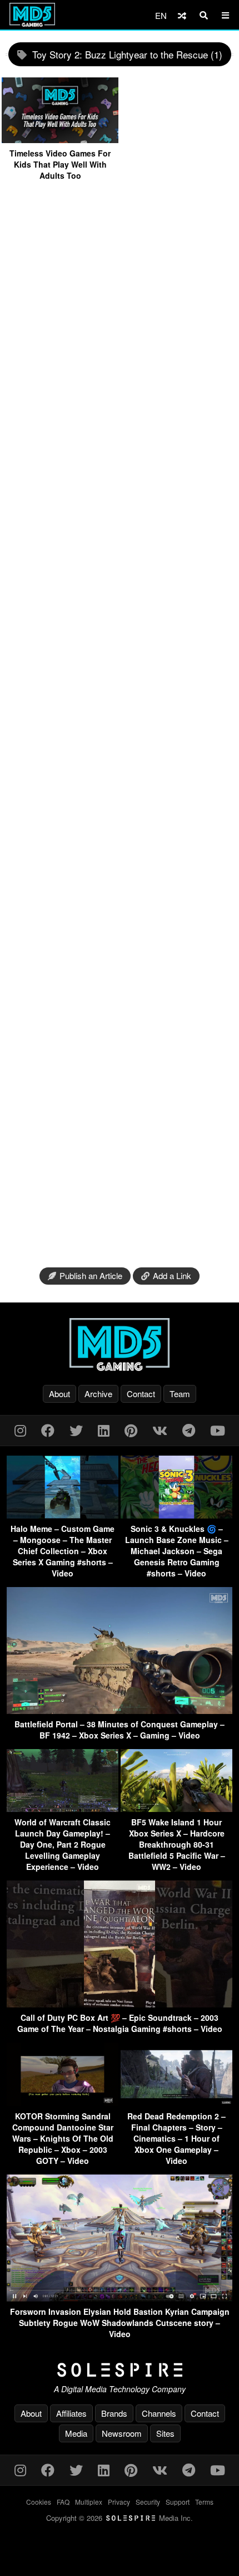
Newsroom (122, 2433)
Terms (204, 2502)
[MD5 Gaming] (120, 1344)
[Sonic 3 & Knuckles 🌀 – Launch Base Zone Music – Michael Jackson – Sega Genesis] (176, 1515)
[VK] (160, 1430)
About (59, 1394)
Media (76, 2433)
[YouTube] (218, 1430)
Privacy (119, 2502)
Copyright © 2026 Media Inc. (120, 2518)
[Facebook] (48, 1430)
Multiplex (89, 2502)
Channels (159, 2413)
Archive (98, 1394)
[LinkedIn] (104, 1430)
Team (180, 1394)
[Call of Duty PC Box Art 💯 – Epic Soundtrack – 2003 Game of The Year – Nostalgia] (120, 2004)
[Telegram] (189, 1430)
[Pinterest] (131, 1430)
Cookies (39, 2502)
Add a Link (172, 1275)
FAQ (63, 2502)
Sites (165, 2433)
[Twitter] (76, 1430)
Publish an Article (91, 1275)
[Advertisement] (120, 724)
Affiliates (71, 2413)
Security (148, 2502)
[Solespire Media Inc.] (120, 2370)
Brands (114, 2413)
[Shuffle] (182, 15)
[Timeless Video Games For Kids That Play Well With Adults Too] (60, 139)
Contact (141, 1394)
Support (178, 2502)
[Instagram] (20, 1430)
